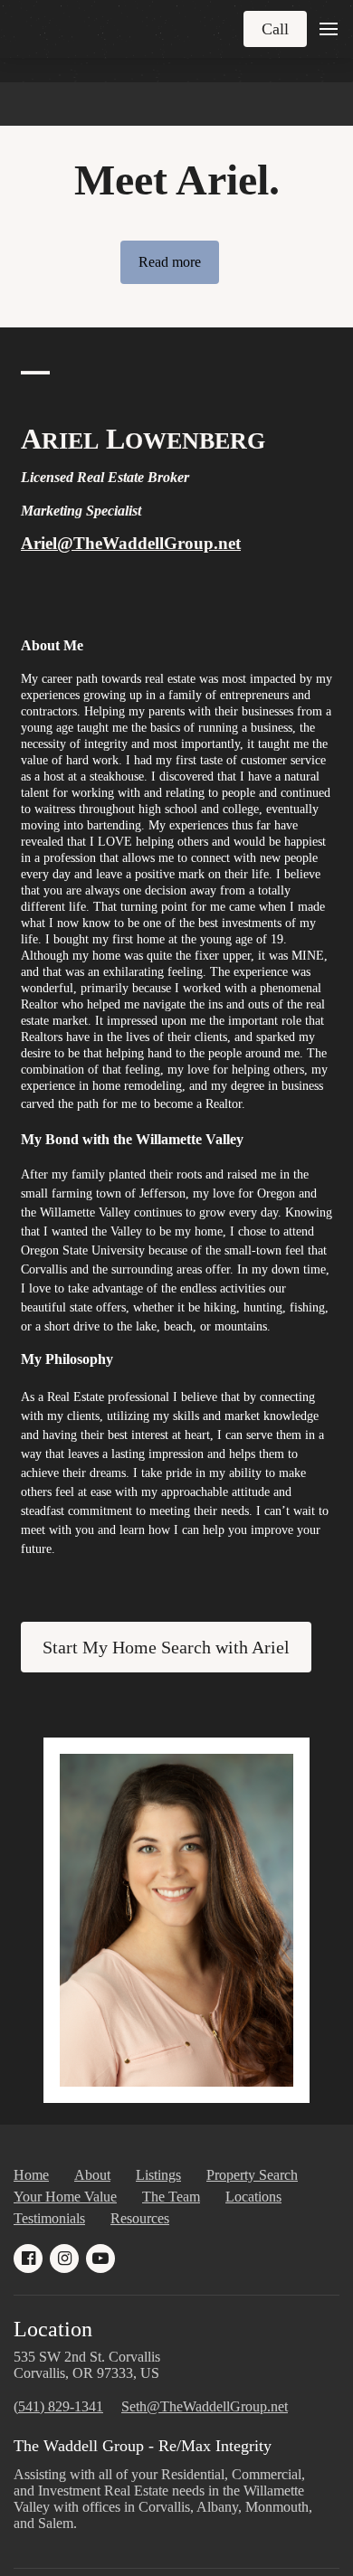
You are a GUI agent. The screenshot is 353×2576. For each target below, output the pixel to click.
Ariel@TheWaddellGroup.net (131, 543)
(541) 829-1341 (58, 2406)
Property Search (252, 2175)
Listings (158, 2175)
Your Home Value (65, 2197)
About (92, 2175)
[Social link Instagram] (64, 2259)
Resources (140, 2218)
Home (31, 2175)
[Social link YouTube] (100, 2259)
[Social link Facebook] (28, 2259)
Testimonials (49, 2218)
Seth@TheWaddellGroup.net (205, 2406)
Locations (253, 2197)
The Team (171, 2197)
